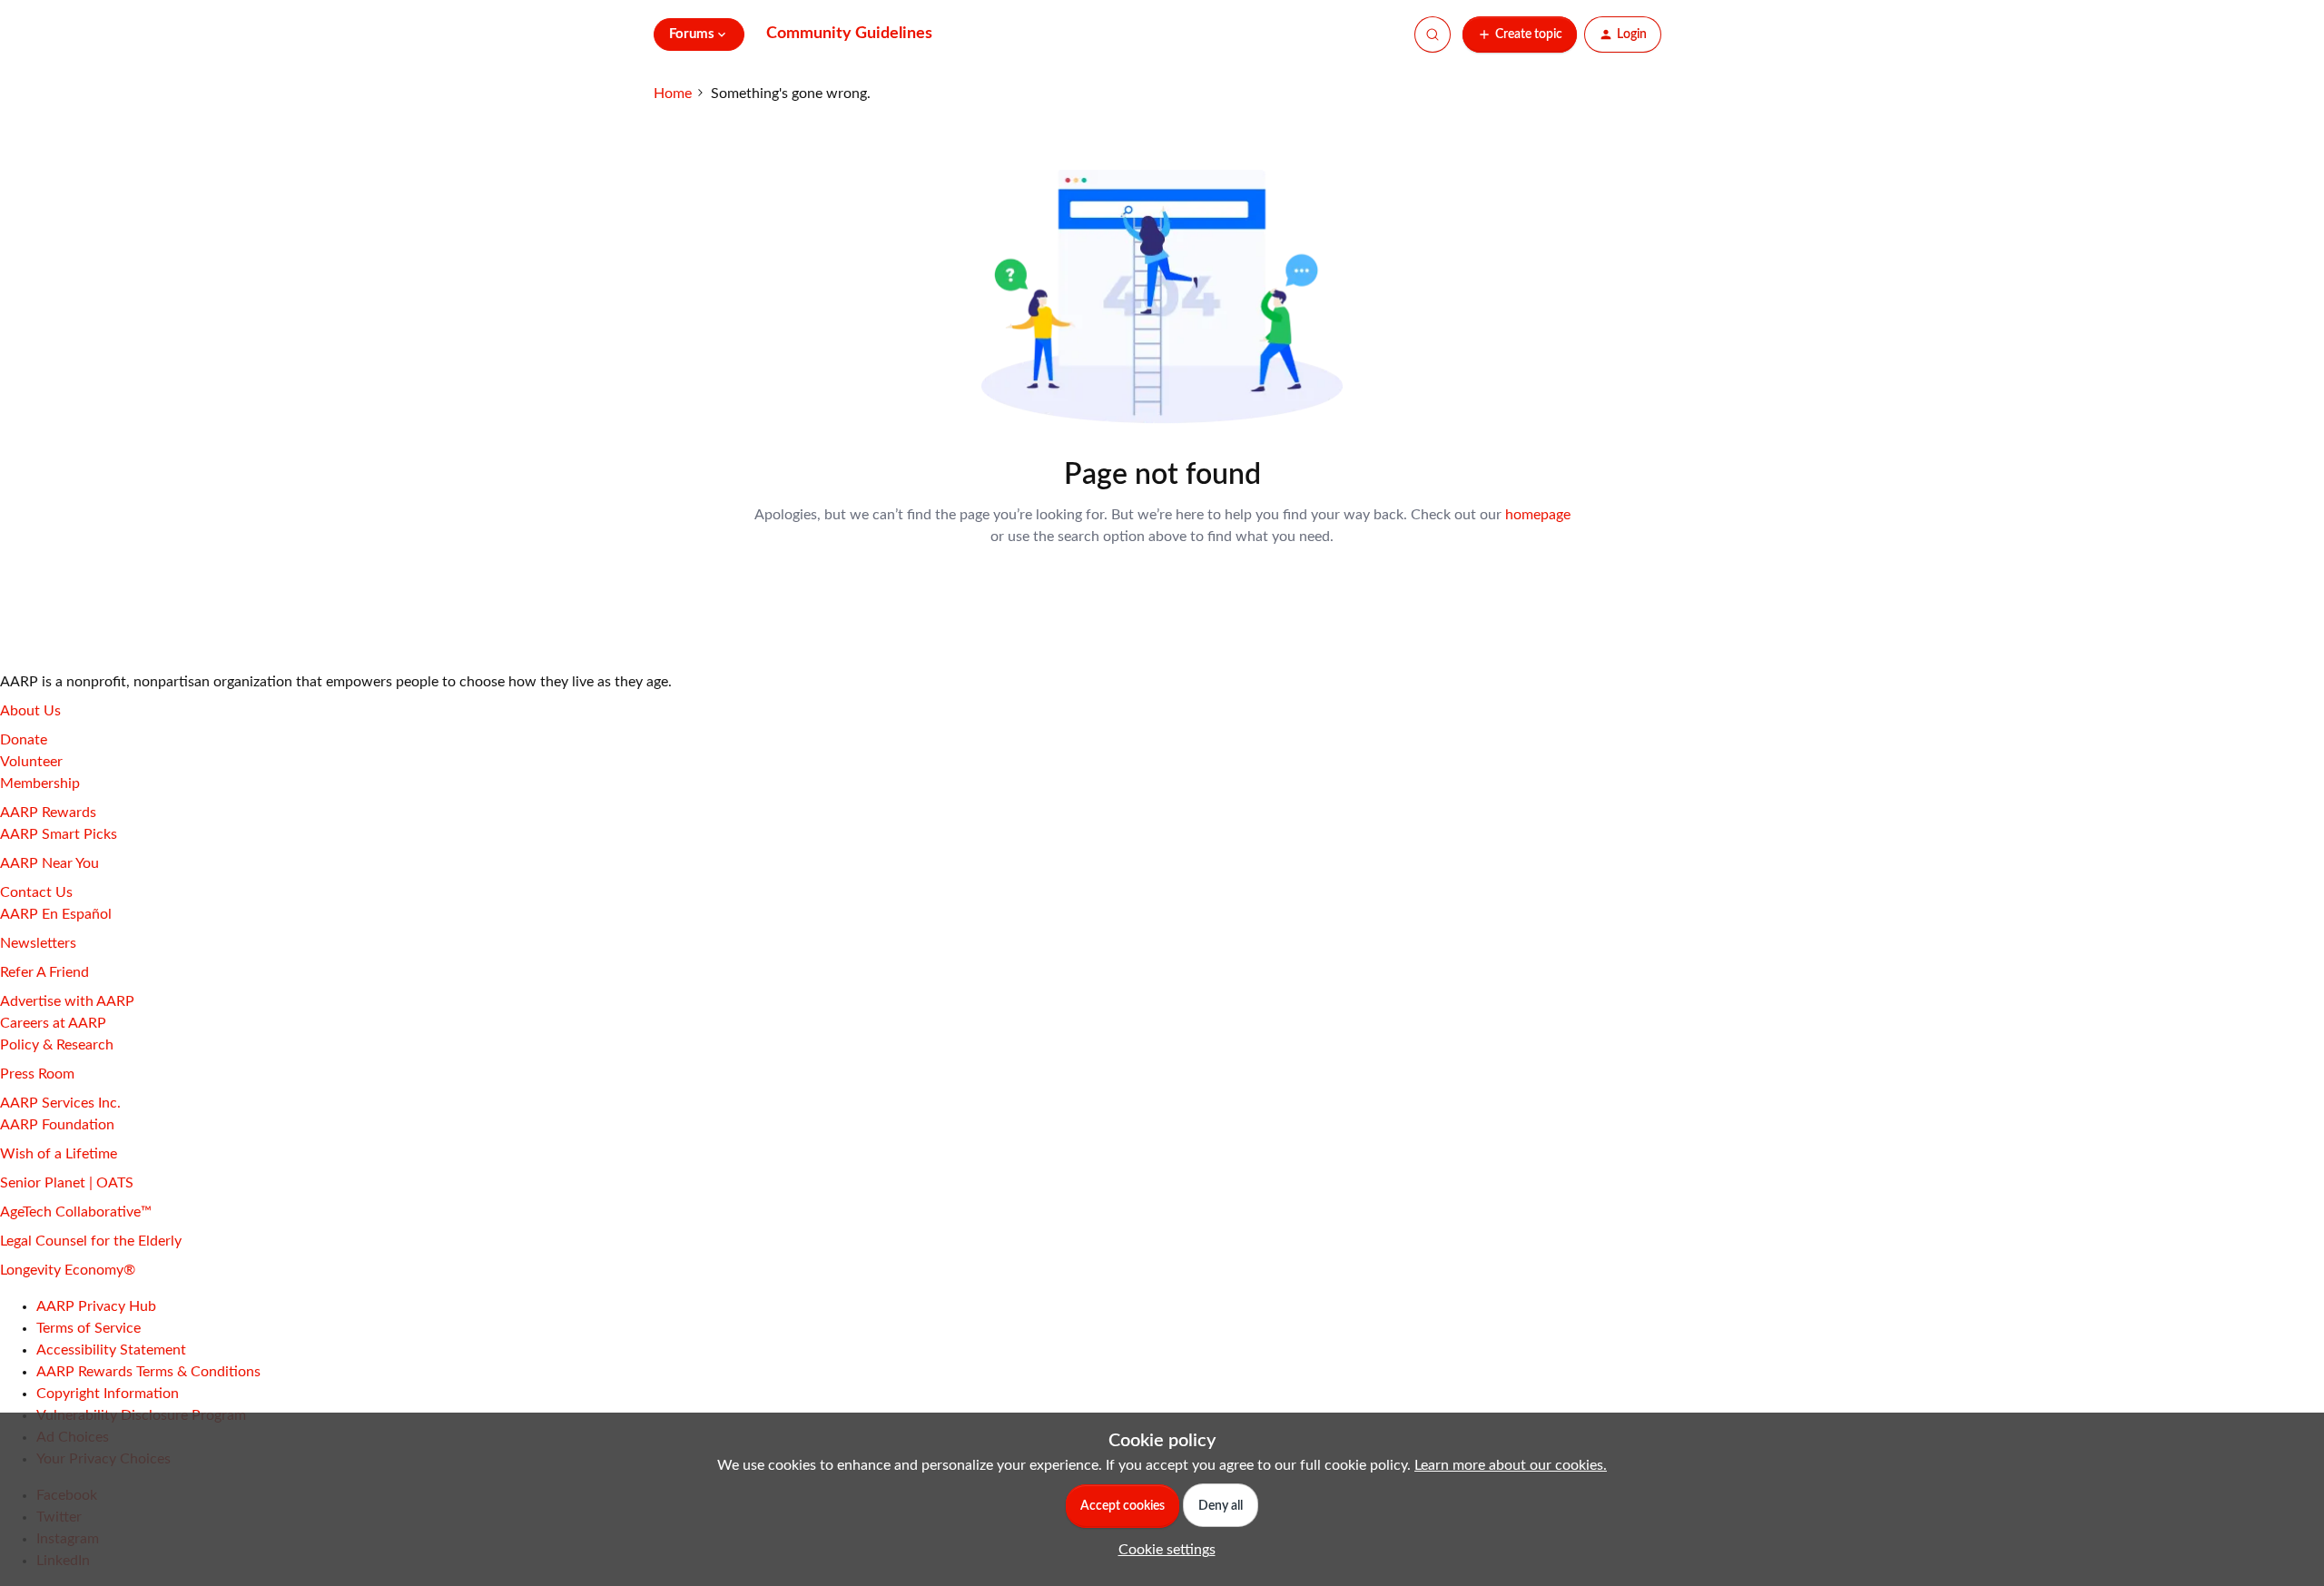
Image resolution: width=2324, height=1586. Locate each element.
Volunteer (31, 762)
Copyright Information (108, 1394)
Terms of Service (89, 1328)
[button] (1520, 34)
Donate (24, 740)
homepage (1538, 515)
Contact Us (36, 892)
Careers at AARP (53, 1023)
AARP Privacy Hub (96, 1306)
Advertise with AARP (67, 1001)
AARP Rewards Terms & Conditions (148, 1372)
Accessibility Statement (111, 1350)
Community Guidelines (849, 34)
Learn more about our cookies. (1511, 1465)
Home (673, 94)
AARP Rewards (48, 813)
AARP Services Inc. (60, 1103)
